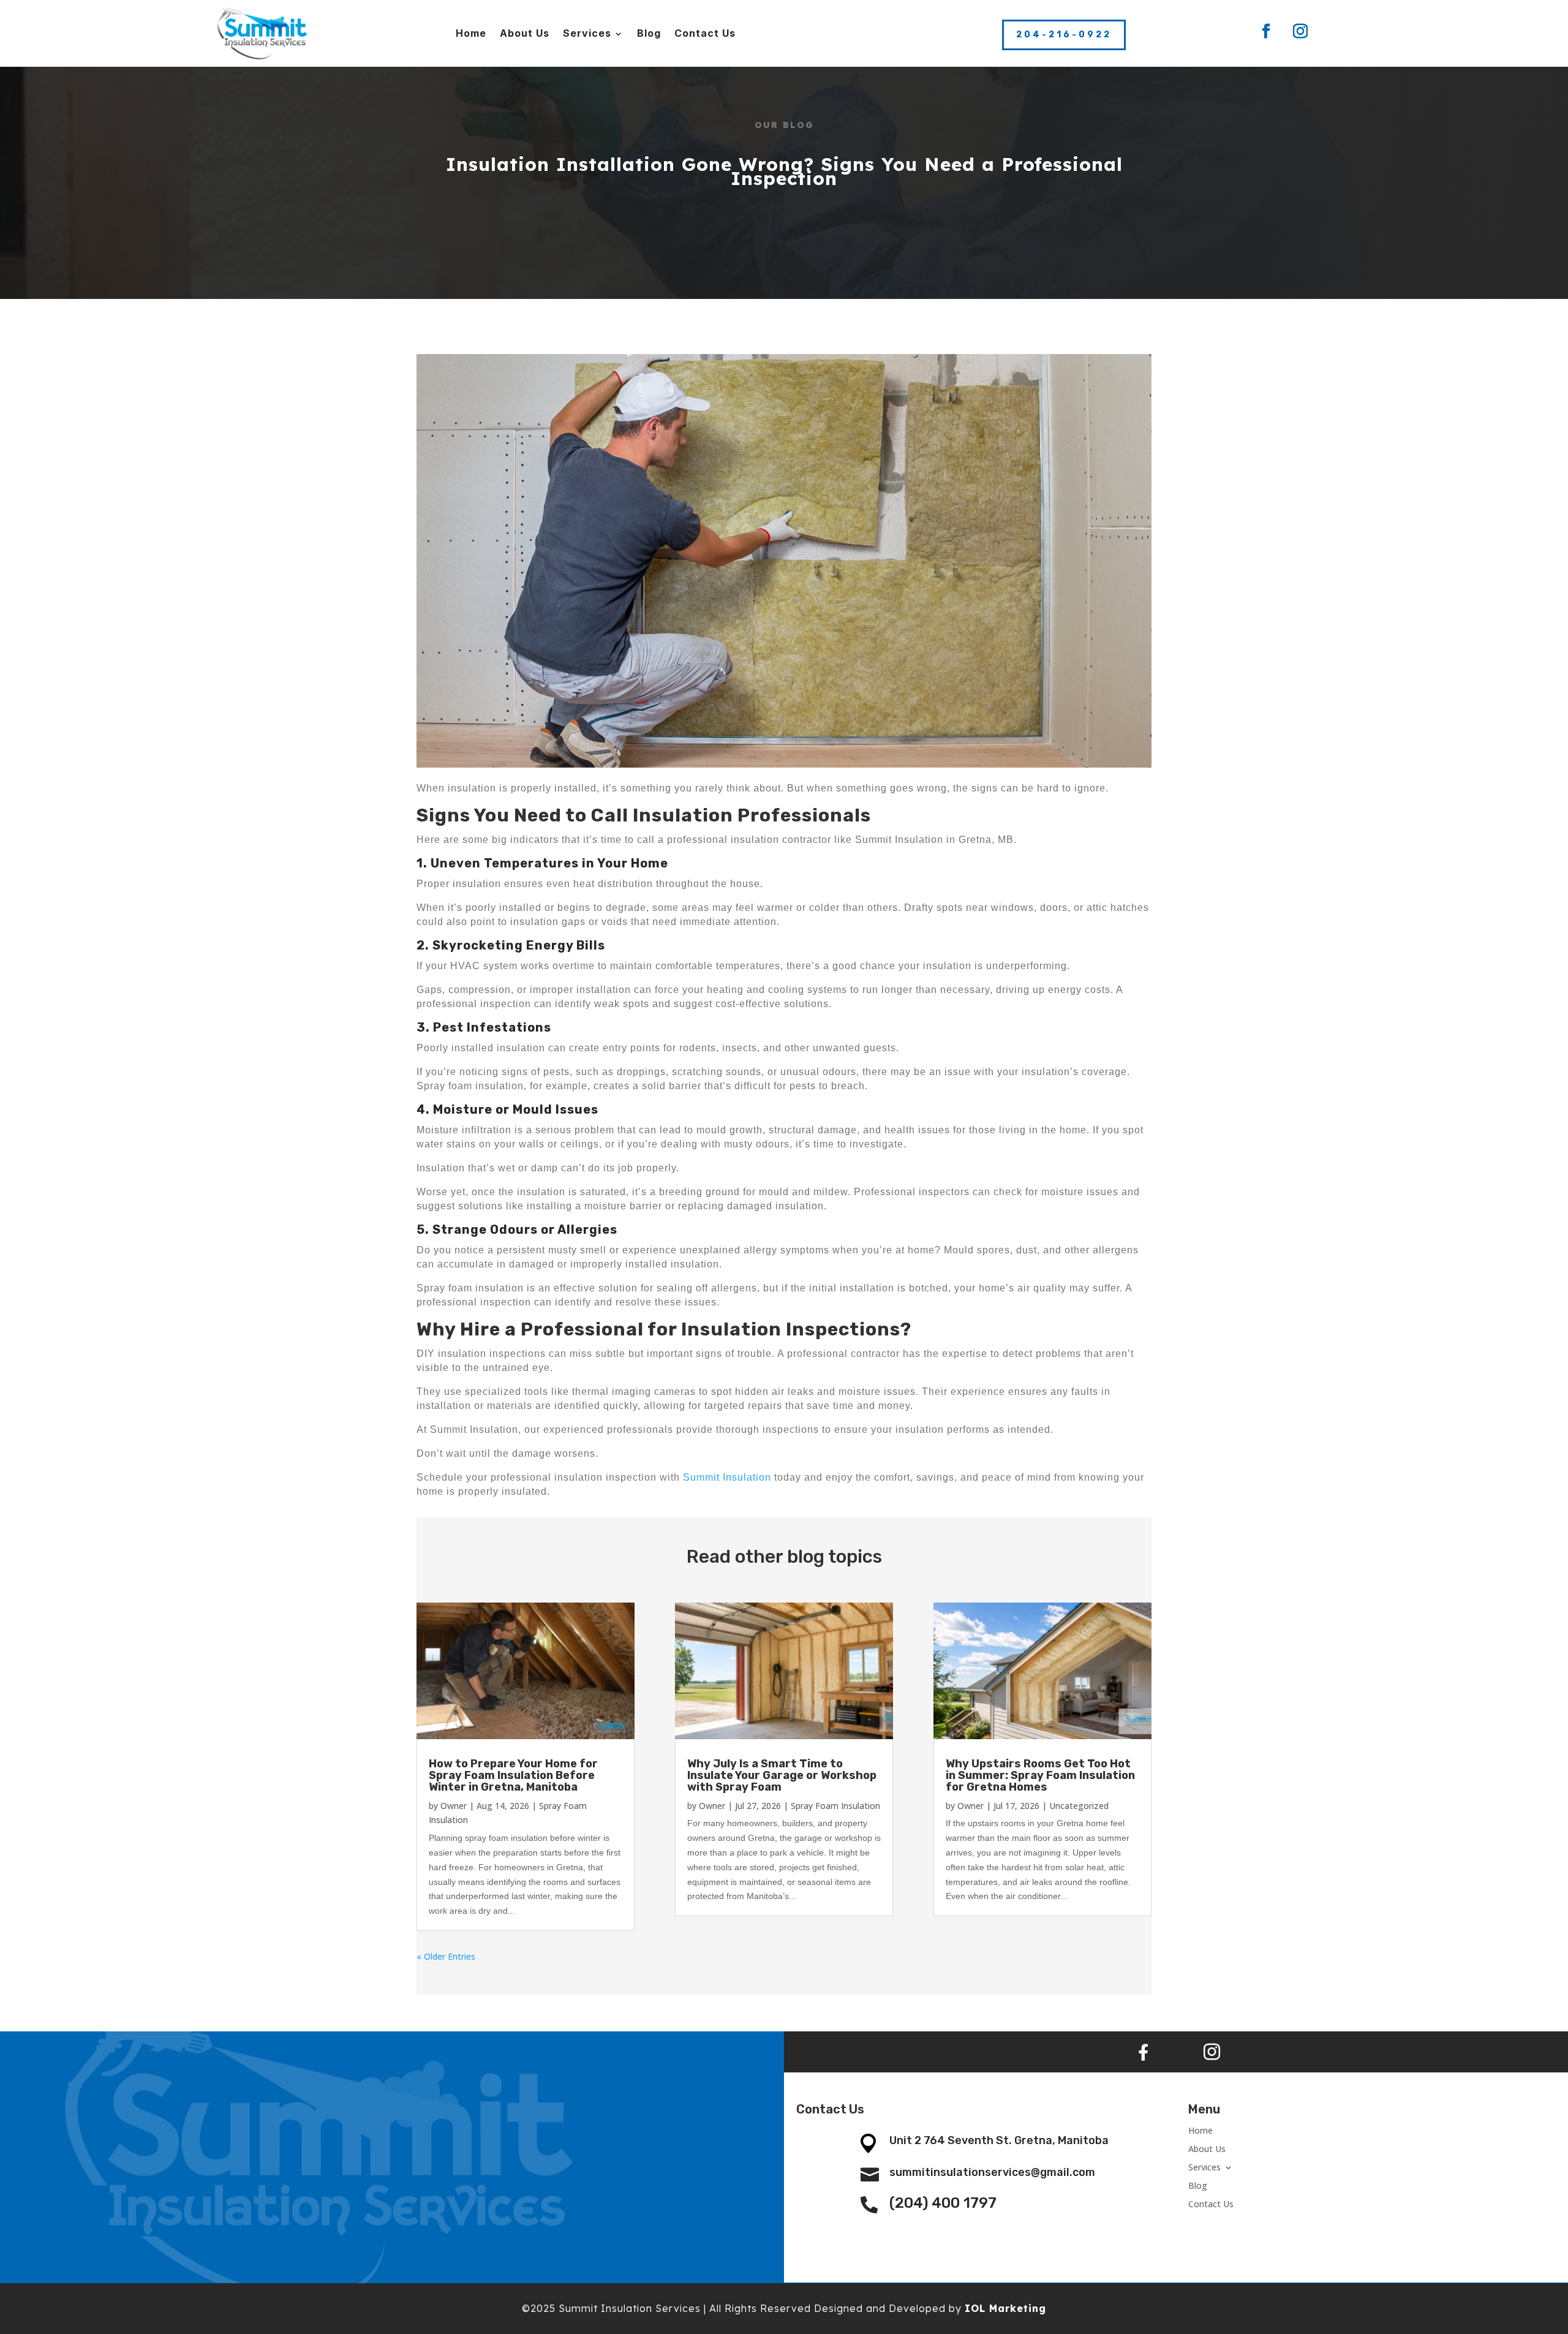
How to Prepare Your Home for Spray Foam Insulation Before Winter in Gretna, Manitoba (513, 1775)
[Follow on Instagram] (1300, 31)
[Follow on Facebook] (1266, 31)
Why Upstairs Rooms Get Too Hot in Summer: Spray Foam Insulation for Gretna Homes (1040, 1775)
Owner (454, 1806)
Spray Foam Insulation (835, 1806)
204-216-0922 (1064, 35)
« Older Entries (446, 1956)
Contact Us (705, 33)
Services (587, 33)
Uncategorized (1079, 1806)
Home (471, 33)
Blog (649, 33)
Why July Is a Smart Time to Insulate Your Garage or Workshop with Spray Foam (782, 1775)
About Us (525, 33)
